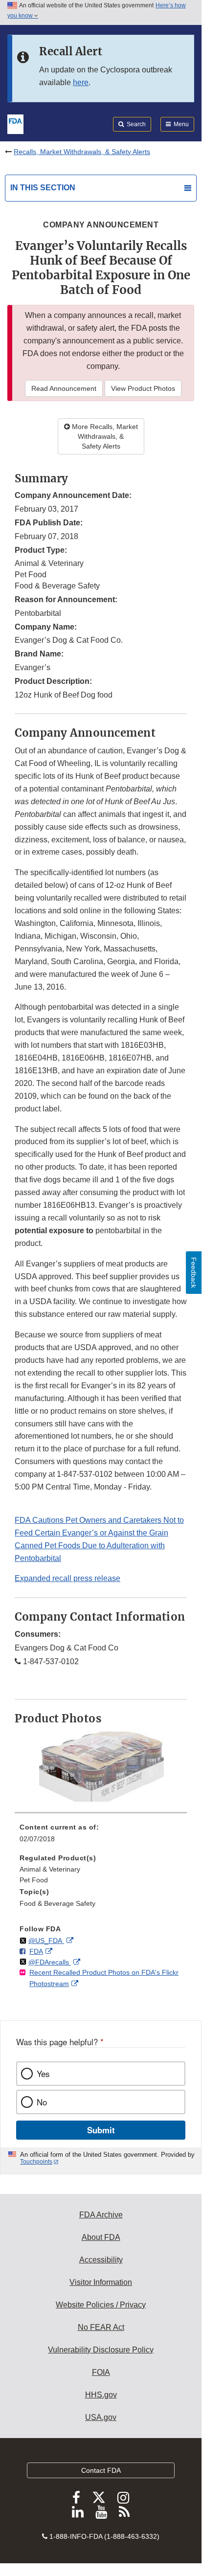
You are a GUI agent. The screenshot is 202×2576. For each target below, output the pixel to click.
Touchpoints (36, 2162)
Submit (101, 2130)
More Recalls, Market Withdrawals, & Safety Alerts (104, 436)
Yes (43, 2074)
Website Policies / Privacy (101, 2305)
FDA (36, 1951)
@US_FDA (46, 1941)
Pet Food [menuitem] (34, 1880)
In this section (43, 188)
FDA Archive (101, 2215)
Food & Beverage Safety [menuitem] (57, 1903)
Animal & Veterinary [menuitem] (50, 1869)
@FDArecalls (50, 1962)
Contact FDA (101, 2470)
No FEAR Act (101, 2327)
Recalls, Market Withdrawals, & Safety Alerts (82, 152)
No (42, 2102)
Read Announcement (64, 388)
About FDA (101, 2237)
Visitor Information (101, 2282)
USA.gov (101, 2417)
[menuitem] (101, 1836)
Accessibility (101, 2260)
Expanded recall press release (67, 1578)
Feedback (194, 1273)
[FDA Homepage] (15, 123)
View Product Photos (143, 388)
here (81, 82)
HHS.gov (101, 2395)
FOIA (101, 2372)
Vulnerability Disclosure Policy (101, 2350)
